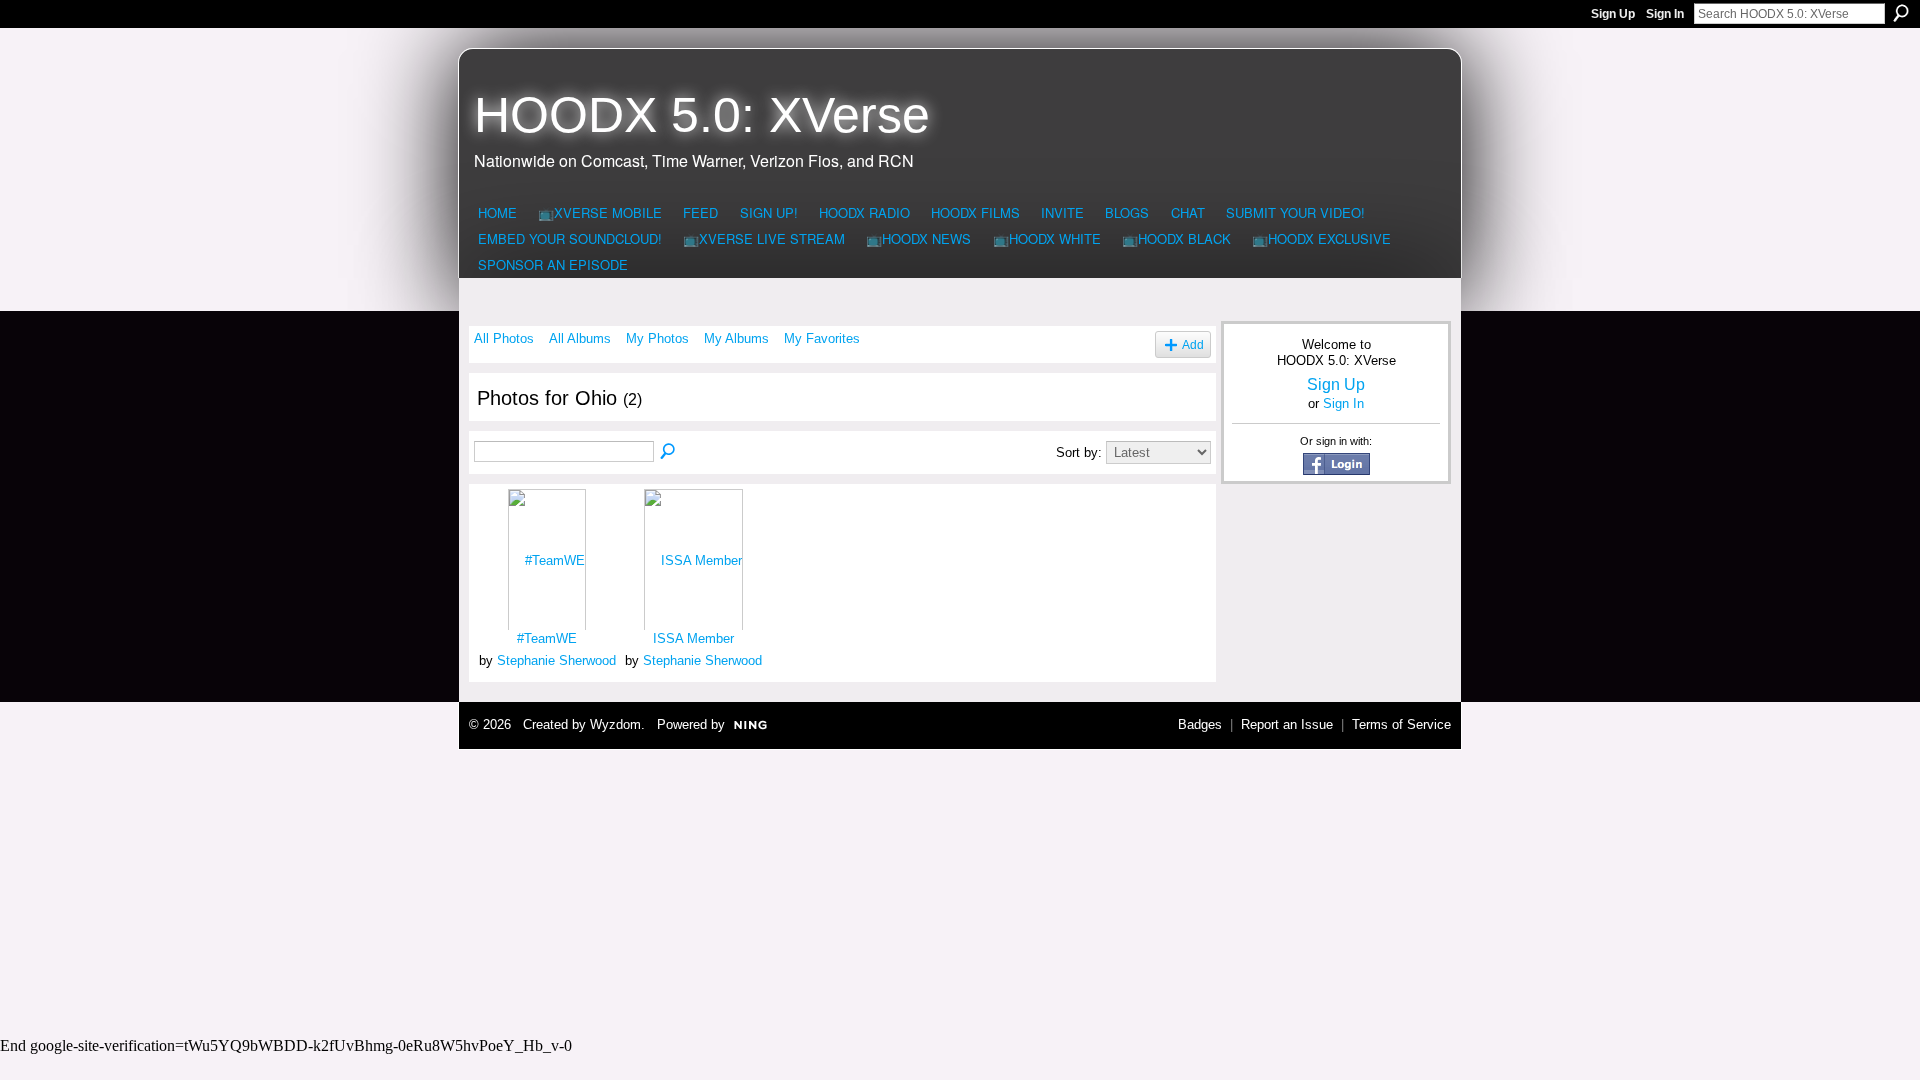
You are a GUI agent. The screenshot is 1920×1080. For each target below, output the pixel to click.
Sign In (1665, 14)
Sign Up (1613, 14)
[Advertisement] (960, 890)
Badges (1200, 724)
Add (1193, 344)
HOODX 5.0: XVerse (702, 115)
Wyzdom (615, 724)
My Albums (736, 338)
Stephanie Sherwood (556, 660)
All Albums (580, 338)
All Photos (504, 338)
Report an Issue (1287, 724)
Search (1901, 13)
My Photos (657, 338)
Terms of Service (1401, 724)
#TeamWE (547, 638)
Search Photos (669, 452)
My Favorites (822, 338)
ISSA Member (693, 638)
